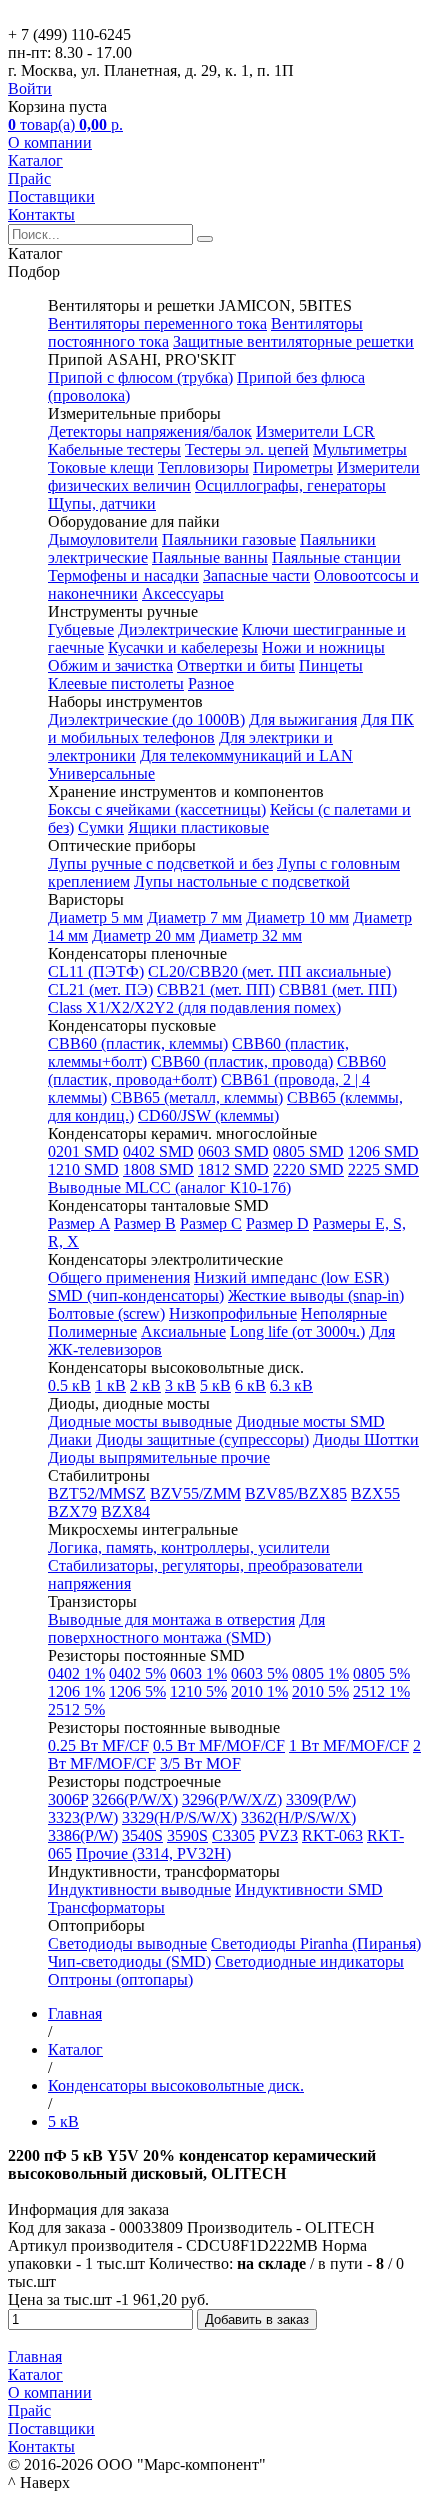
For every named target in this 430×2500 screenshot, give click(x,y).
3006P (68, 1799)
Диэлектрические (178, 629)
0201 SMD (83, 1151)
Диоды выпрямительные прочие (159, 1457)
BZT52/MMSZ (97, 1493)
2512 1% (381, 1691)
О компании (50, 142)
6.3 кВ (291, 1385)
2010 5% (320, 1691)
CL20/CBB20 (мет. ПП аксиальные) (269, 971)
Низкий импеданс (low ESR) (291, 1277)
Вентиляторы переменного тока (157, 323)
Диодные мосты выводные (140, 1421)
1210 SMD (83, 1169)
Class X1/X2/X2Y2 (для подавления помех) (194, 1007)
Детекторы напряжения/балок (150, 431)
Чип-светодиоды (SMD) (129, 1961)
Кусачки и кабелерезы (183, 647)
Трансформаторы (106, 1907)
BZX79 (72, 1511)
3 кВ (180, 1385)
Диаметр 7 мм (194, 917)
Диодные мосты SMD (310, 1421)
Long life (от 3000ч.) (297, 1331)
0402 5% (137, 1673)
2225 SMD (383, 1169)
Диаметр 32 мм (250, 935)
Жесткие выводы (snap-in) (316, 1295)
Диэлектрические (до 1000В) (146, 719)
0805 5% (381, 1673)
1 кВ (110, 1385)
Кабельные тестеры (114, 449)
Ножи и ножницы (323, 647)
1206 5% (137, 1691)
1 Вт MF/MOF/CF (349, 1745)
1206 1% (76, 1691)
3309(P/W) (321, 1799)
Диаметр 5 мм (95, 917)
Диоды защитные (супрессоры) (202, 1439)
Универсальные (101, 773)
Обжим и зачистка (110, 665)
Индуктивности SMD (309, 1889)
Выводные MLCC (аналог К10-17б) (169, 1187)
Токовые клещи (101, 467)
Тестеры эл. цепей (247, 449)
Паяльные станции (336, 557)
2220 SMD (308, 1169)
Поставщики (51, 196)
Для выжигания (303, 719)
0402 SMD (158, 1151)
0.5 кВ (69, 1385)
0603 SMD (233, 1151)
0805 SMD (308, 1151)
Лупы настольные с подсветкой (242, 881)
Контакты (41, 214)
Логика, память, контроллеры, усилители (189, 1547)
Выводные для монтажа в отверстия (171, 1619)
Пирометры (293, 467)
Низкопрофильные (233, 1313)
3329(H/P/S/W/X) (179, 1817)
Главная (35, 2356)
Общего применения (119, 1277)
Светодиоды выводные (127, 1943)
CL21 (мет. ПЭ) (100, 989)
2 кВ (145, 1385)
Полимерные (92, 1331)
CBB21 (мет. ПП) (216, 989)
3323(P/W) (83, 1817)
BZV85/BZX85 (296, 1493)
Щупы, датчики (102, 503)
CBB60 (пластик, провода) (242, 1061)
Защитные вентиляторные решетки (293, 341)
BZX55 (375, 1493)
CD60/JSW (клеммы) (208, 1115)
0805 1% (320, 1673)
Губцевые (81, 629)
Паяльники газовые (229, 539)
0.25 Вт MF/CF (98, 1745)
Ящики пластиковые (198, 827)
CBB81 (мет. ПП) (338, 989)
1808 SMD (158, 1169)
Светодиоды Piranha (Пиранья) (316, 1943)
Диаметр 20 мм (143, 935)
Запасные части (256, 575)
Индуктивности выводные (139, 1889)
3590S (187, 1835)
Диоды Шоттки (366, 1439)
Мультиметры (360, 449)
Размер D (277, 1223)
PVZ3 (278, 1835)
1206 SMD (383, 1151)
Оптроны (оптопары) (120, 1979)
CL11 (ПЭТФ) (96, 971)
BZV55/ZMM (195, 1493)
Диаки (70, 1439)
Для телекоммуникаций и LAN (246, 755)
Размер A (79, 1223)
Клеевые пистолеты (116, 683)
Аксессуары (183, 593)
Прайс (29, 178)
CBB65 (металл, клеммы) (197, 1097)
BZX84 (125, 1511)
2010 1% (259, 1691)
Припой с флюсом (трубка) (140, 377)
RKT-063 (332, 1835)
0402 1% (76, 1673)
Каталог (35, 160)
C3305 (233, 1835)
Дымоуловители (103, 539)
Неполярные (344, 1313)
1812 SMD (233, 1169)
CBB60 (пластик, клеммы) (138, 1043)
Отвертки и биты (236, 665)
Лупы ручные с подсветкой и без (160, 863)
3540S (142, 1835)
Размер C (211, 1223)
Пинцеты (331, 665)
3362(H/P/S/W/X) (298, 1817)
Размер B (145, 1223)
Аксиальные (183, 1331)
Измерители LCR (315, 431)
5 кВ (215, 1385)
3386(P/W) (83, 1835)
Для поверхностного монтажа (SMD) (186, 1628)
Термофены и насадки (123, 575)
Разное (211, 683)
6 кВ (250, 1385)
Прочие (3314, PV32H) (153, 1853)
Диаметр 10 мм (297, 917)
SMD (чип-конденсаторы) (136, 1295)
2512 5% (76, 1709)
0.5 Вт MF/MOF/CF (219, 1745)
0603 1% (198, 1673)
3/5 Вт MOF (200, 1763)
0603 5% (259, 1673)
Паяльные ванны (210, 557)
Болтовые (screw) (106, 1313)
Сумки (101, 827)
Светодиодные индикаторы (309, 1961)
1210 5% (198, 1691)
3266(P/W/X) (135, 1799)
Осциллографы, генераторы (290, 485)
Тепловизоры (203, 467)
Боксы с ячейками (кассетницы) (157, 809)
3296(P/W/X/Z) (232, 1799)
